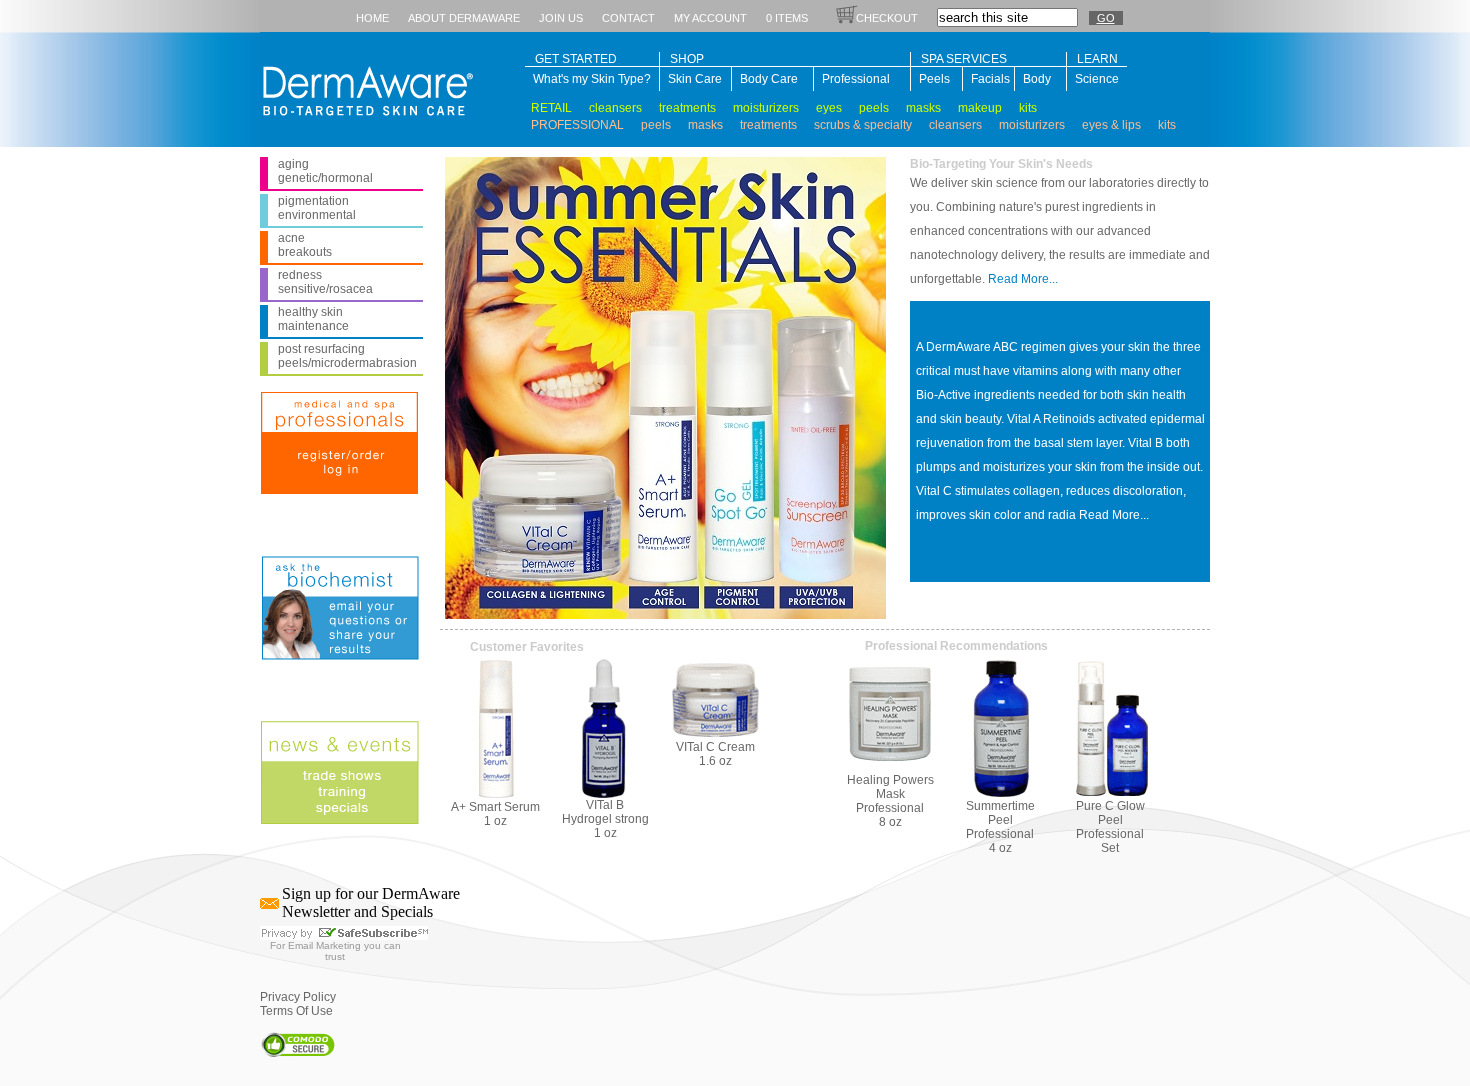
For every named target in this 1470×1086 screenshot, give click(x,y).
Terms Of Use (296, 1011)
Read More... (1023, 279)
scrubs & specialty (863, 125)
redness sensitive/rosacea (325, 282)
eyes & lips (1111, 125)
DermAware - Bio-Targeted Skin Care (363, 87)
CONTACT (628, 18)
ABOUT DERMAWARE (464, 18)
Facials (988, 79)
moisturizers (766, 108)
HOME (372, 18)
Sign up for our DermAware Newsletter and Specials (371, 902)
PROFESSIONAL (577, 125)
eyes (829, 108)
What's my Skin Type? (592, 79)
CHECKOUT (887, 18)
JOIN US (561, 18)
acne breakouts (305, 245)
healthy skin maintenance (313, 319)
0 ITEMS (787, 18)
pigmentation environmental (317, 208)
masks (923, 108)
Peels (934, 79)
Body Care (769, 79)
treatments (687, 108)
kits (1028, 108)
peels (874, 108)
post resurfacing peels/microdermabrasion (347, 356)
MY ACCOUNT (710, 18)
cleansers (615, 108)
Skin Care (695, 79)
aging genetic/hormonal (325, 171)
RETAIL (551, 108)
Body (1037, 79)
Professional (856, 79)
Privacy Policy (298, 997)
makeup (980, 108)
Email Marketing (324, 945)
